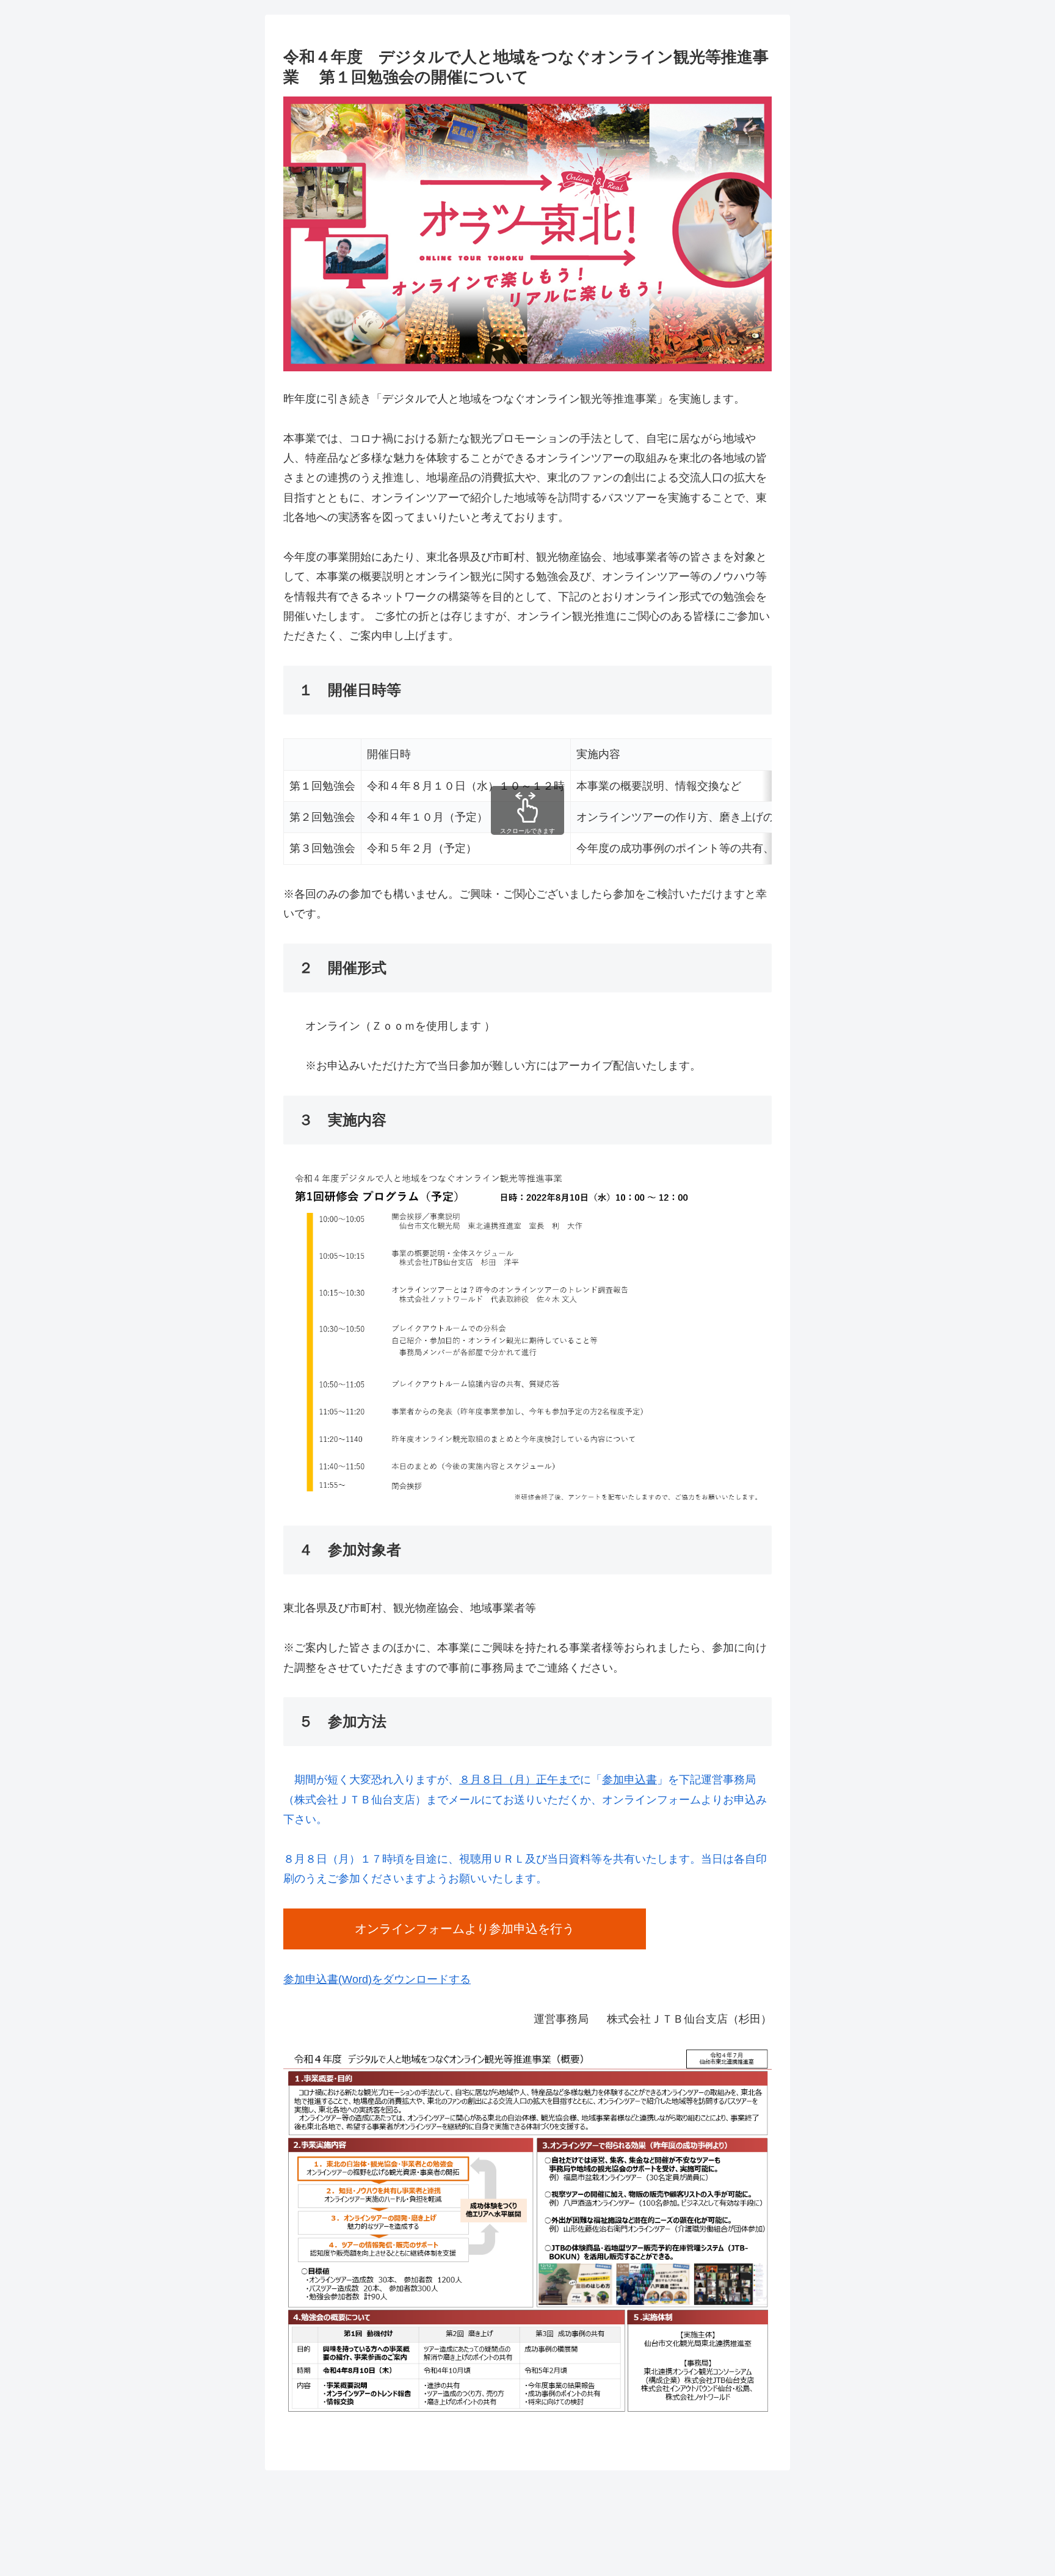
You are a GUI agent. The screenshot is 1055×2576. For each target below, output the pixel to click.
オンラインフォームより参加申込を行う (465, 1929)
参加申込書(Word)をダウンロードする (377, 1979)
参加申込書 (629, 1780)
